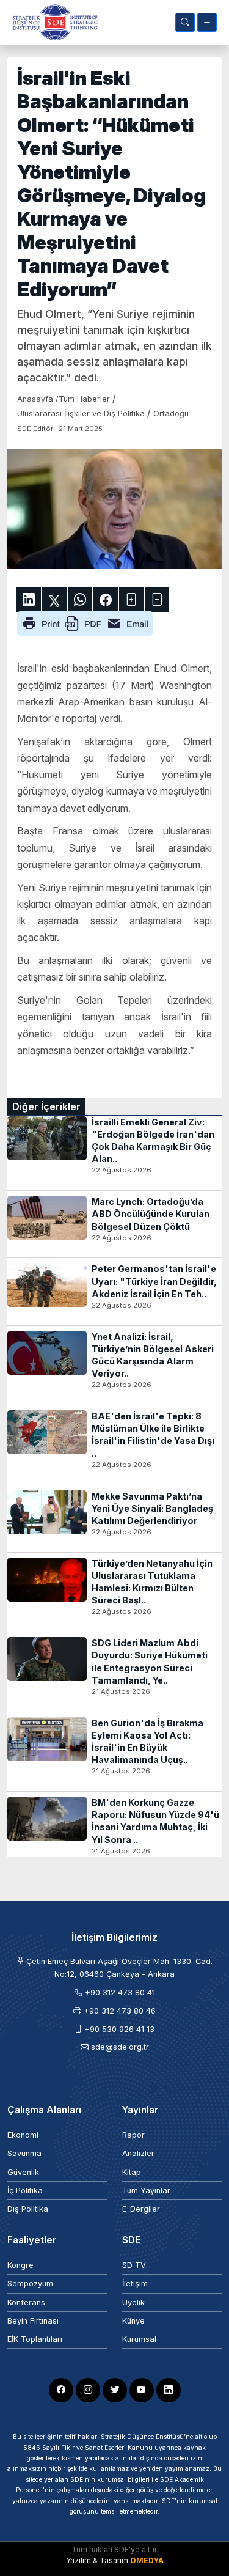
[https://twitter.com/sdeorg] (115, 2390)
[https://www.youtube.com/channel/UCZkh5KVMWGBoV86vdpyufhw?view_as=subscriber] (142, 2390)
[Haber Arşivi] (185, 22)
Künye (133, 2321)
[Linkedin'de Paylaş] (29, 600)
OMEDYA (147, 2560)
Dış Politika (28, 2209)
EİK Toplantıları (35, 2339)
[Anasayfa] (53, 22)
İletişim (135, 2283)
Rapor (133, 2135)
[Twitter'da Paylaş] (54, 600)
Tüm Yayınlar (146, 2191)
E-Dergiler (141, 2209)
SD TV (134, 2265)
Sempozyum (30, 2283)
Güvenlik (23, 2172)
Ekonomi (23, 2135)
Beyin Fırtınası (33, 2321)
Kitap (132, 2172)
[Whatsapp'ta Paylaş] (80, 600)
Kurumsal (139, 2339)
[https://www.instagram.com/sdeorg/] (88, 2390)
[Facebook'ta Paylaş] (106, 600)
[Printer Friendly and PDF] (85, 623)
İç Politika (25, 2191)
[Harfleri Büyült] (131, 600)
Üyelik (133, 2302)
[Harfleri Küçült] (157, 600)
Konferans (26, 2302)
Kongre (20, 2265)
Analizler (138, 2153)
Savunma (24, 2153)
